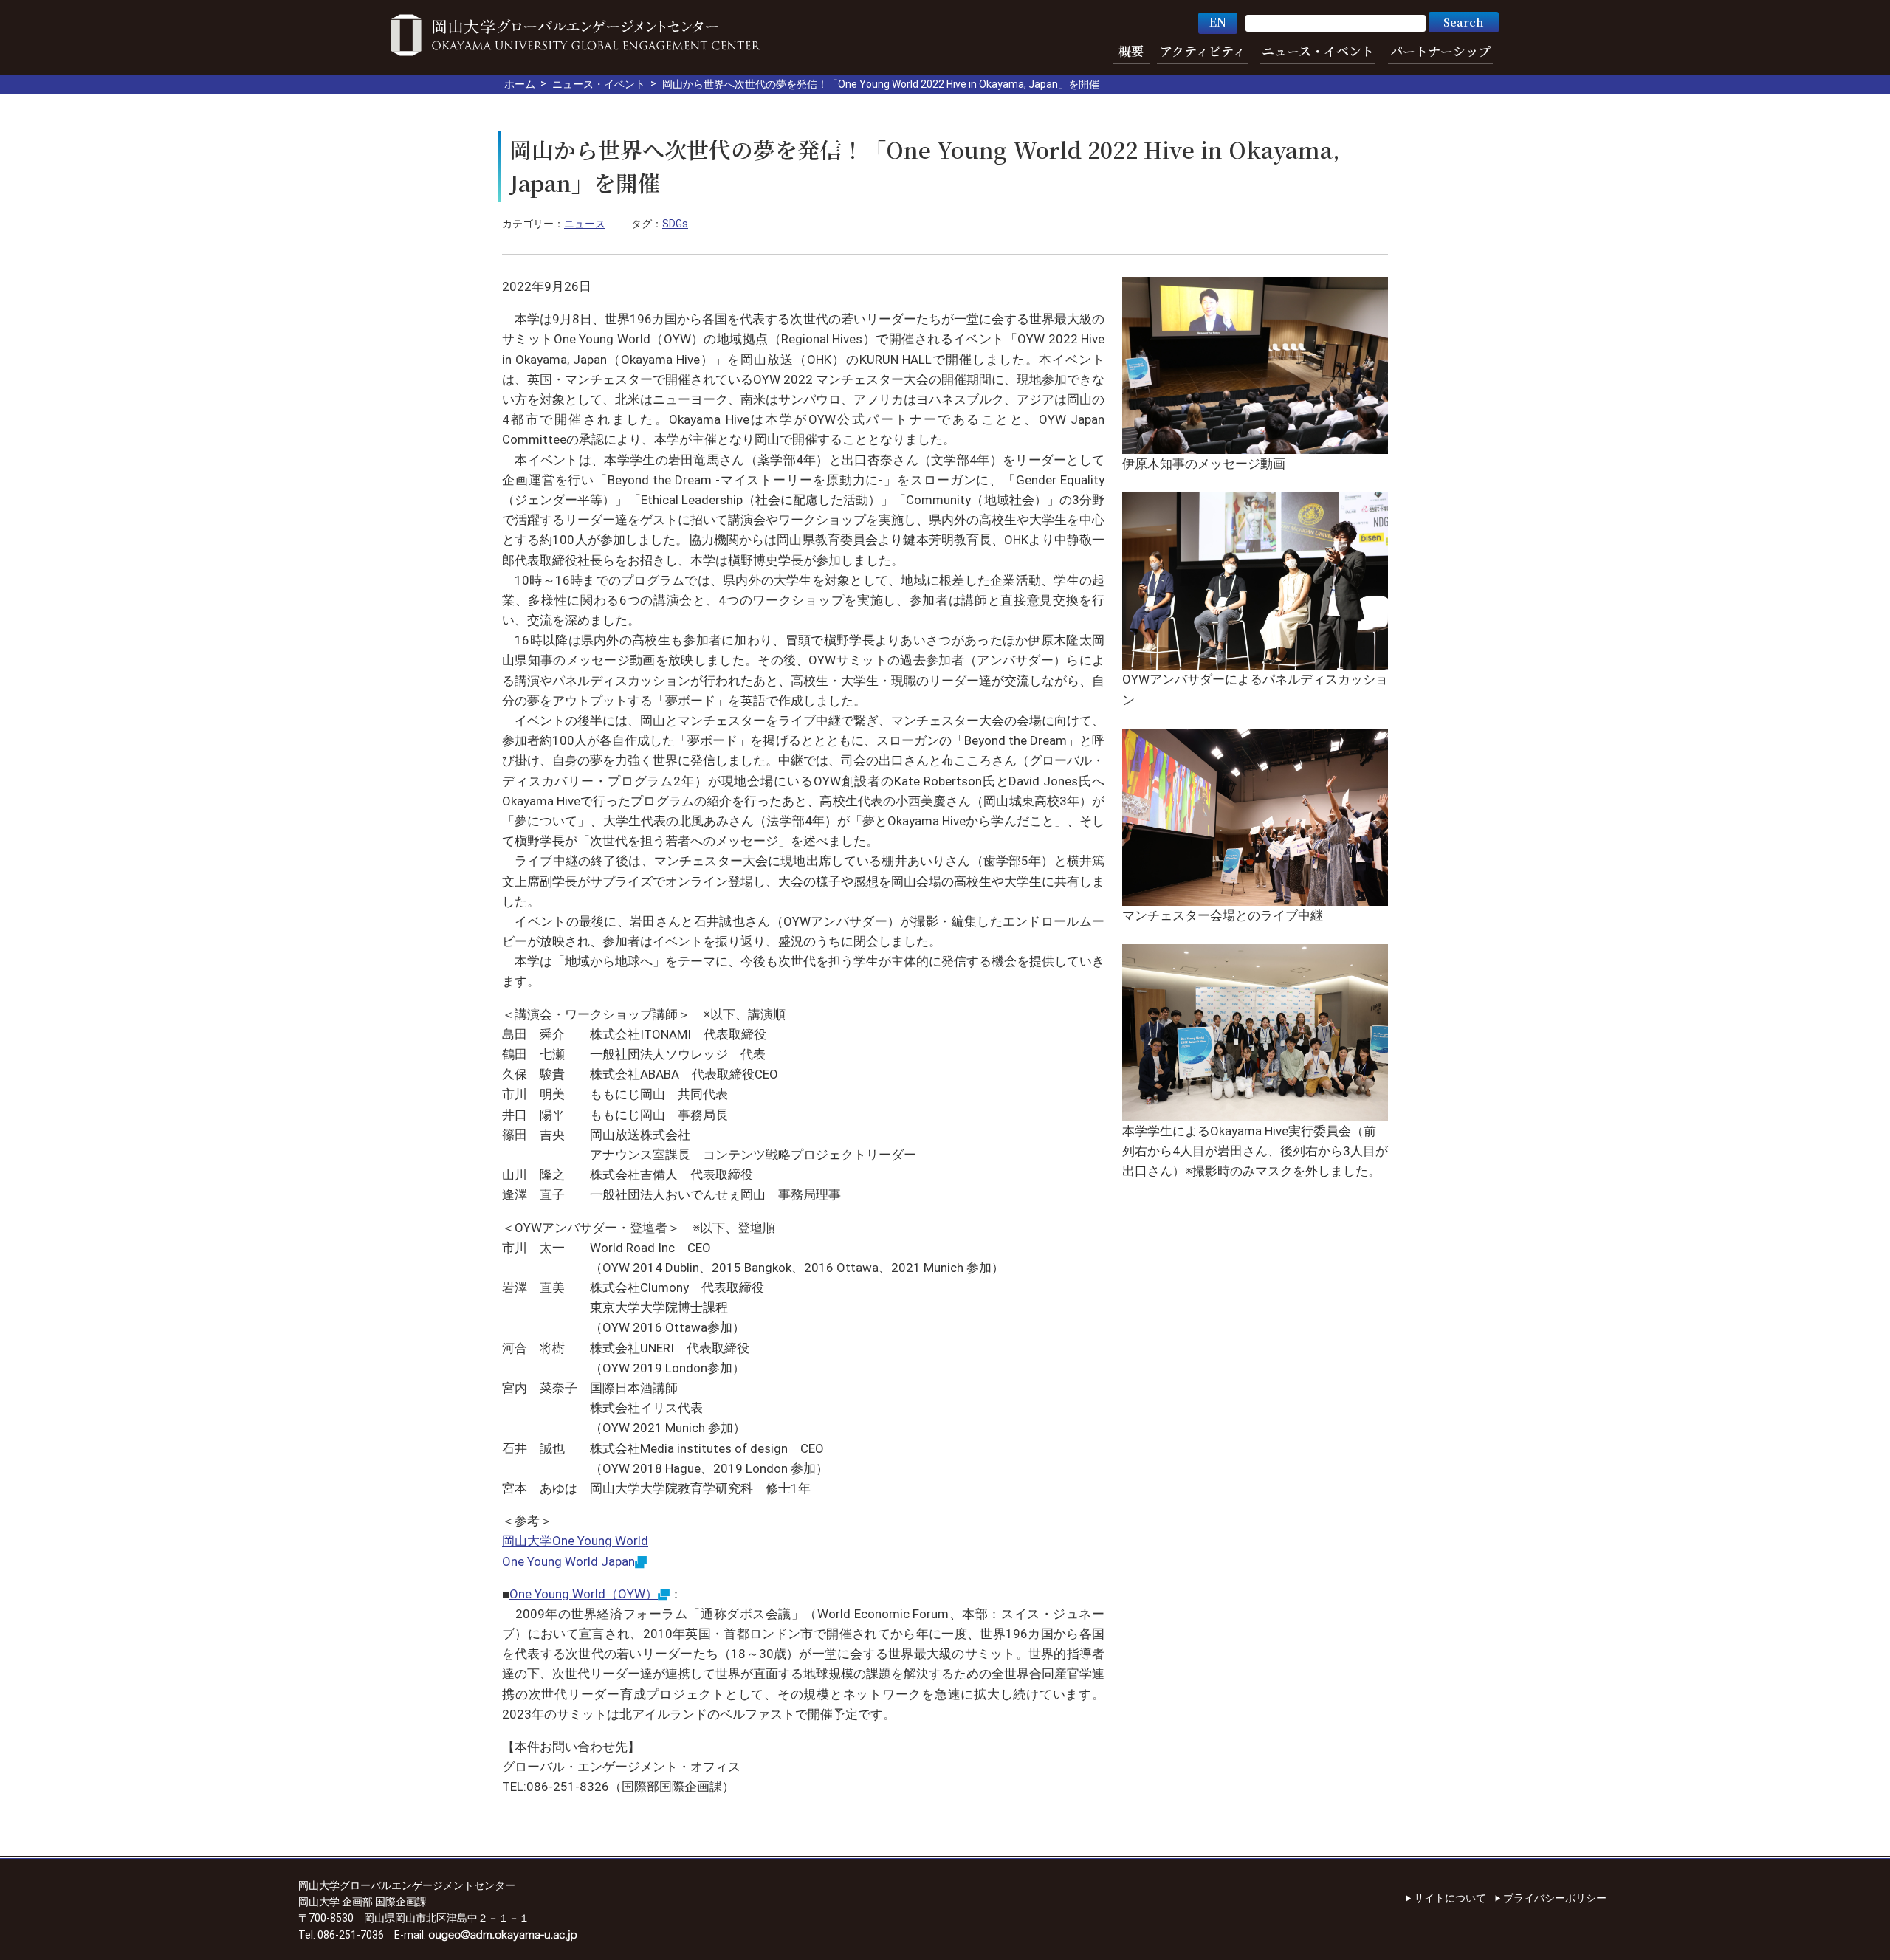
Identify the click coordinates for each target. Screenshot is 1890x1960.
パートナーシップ (1440, 51)
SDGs (675, 224)
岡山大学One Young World (575, 1541)
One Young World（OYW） (584, 1594)
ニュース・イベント (1318, 51)
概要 (1131, 51)
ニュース (585, 224)
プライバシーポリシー (1555, 1898)
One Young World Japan (568, 1561)
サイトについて (1450, 1898)
